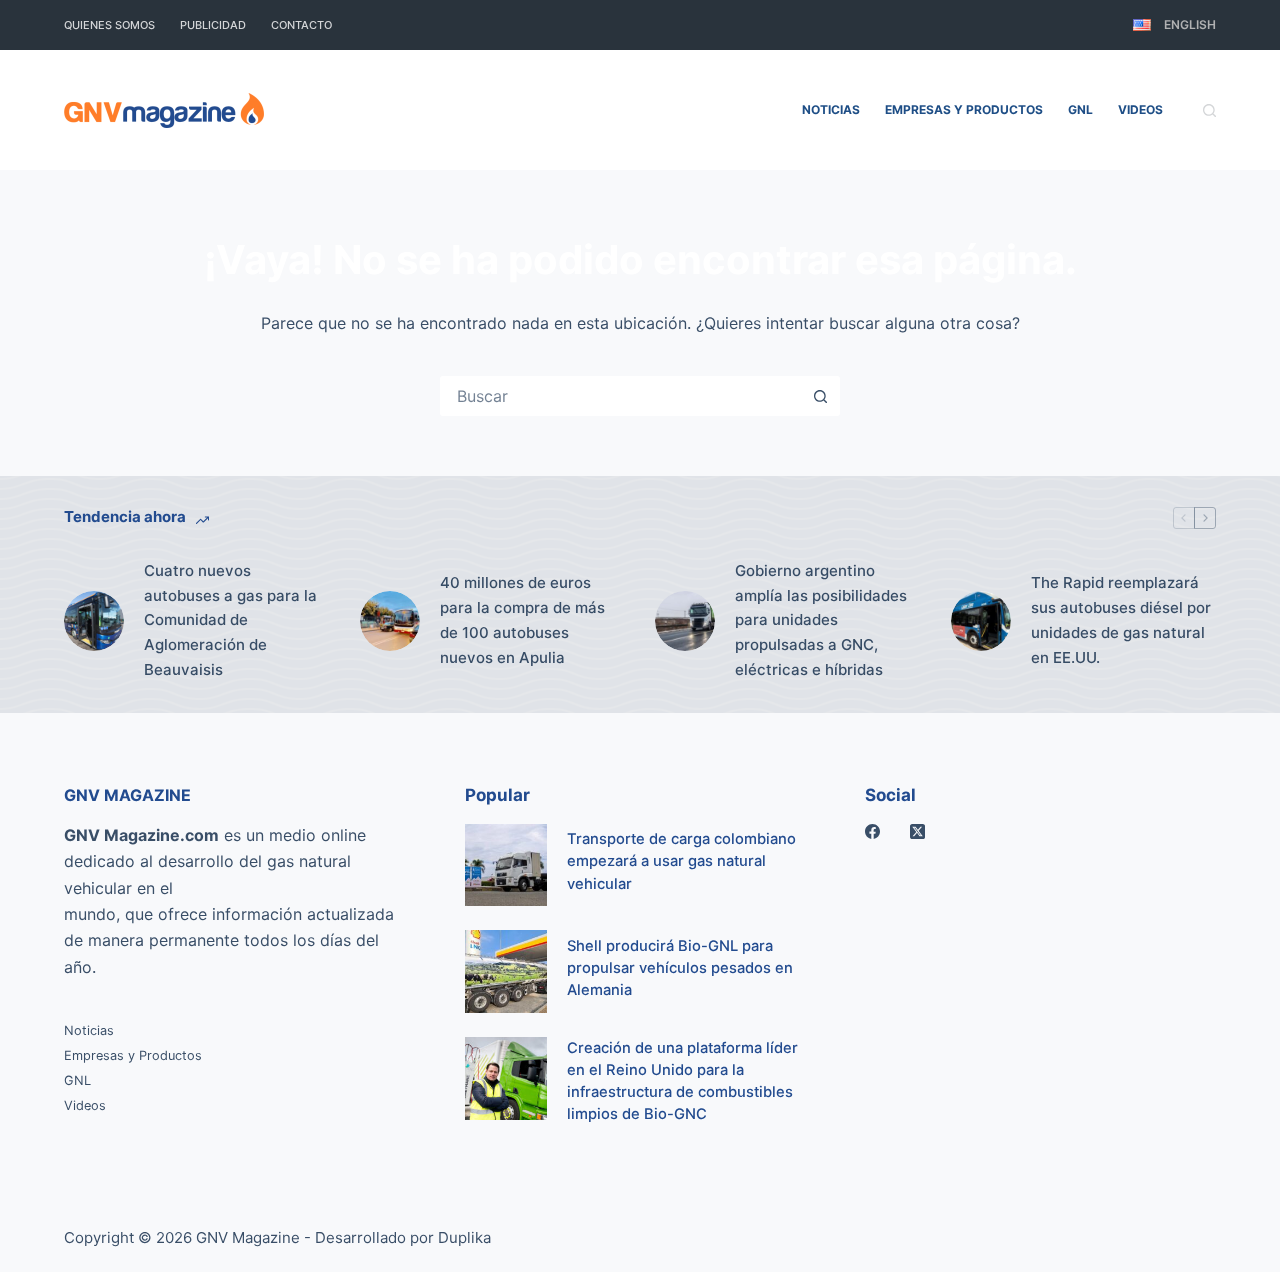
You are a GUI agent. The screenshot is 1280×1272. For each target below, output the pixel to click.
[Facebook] (872, 831)
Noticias (831, 109)
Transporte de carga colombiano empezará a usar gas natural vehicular (681, 861)
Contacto (301, 25)
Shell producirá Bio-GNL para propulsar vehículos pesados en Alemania (680, 968)
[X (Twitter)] (917, 831)
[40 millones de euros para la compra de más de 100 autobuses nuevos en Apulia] (390, 621)
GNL (1080, 109)
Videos (1140, 109)
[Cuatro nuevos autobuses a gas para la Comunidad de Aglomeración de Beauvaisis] (94, 621)
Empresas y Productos (964, 109)
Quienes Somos (109, 25)
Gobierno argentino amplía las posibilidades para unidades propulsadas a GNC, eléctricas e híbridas (821, 620)
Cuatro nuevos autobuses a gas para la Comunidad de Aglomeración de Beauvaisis (230, 620)
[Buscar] (1209, 110)
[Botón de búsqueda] (820, 396)
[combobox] (622, 396)
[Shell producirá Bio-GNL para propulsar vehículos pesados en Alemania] (506, 971)
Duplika (464, 1237)
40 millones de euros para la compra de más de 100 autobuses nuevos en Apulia (522, 619)
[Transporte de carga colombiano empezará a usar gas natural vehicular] (506, 865)
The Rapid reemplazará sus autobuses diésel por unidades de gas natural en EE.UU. (1121, 619)
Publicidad (213, 25)
